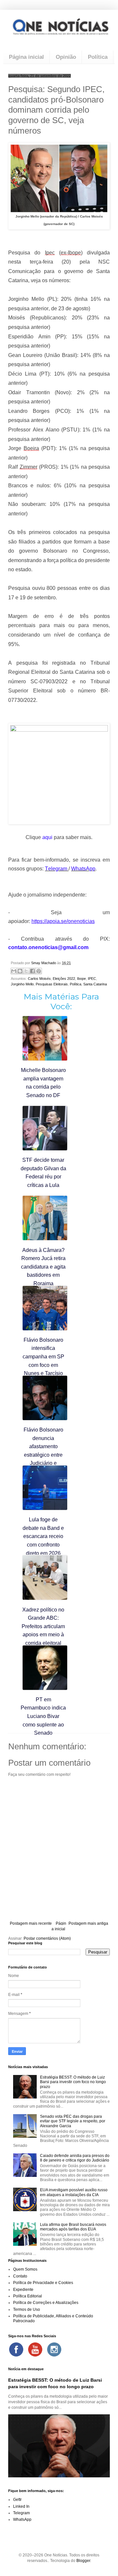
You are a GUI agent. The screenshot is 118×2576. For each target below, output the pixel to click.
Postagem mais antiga (88, 1923)
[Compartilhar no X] (26, 971)
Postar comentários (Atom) (47, 1938)
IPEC (92, 979)
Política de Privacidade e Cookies (43, 2283)
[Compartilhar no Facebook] (32, 971)
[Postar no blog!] (20, 971)
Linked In (21, 2506)
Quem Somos (25, 2269)
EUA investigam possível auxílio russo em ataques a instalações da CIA (74, 2192)
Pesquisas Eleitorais (52, 984)
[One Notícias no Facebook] (16, 2349)
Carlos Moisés (39, 979)
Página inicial (26, 57)
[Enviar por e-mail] (14, 971)
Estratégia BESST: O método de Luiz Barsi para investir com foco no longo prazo (73, 2082)
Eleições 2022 (64, 979)
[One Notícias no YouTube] (35, 2349)
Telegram (21, 2513)
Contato (20, 2276)
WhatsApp (22, 2519)
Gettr (17, 2500)
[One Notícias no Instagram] (54, 2349)
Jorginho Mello (22, 984)
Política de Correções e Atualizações (46, 2303)
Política (98, 57)
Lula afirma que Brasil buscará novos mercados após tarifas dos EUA (73, 2227)
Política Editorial (28, 2296)
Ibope (81, 979)
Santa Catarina (95, 984)
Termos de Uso (27, 2309)
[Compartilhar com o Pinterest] (39, 971)
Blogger (83, 2561)
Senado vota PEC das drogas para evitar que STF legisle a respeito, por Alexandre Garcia (73, 2121)
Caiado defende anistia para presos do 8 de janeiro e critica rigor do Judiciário (75, 2158)
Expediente (23, 2290)
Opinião (66, 57)
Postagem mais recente (31, 1923)
